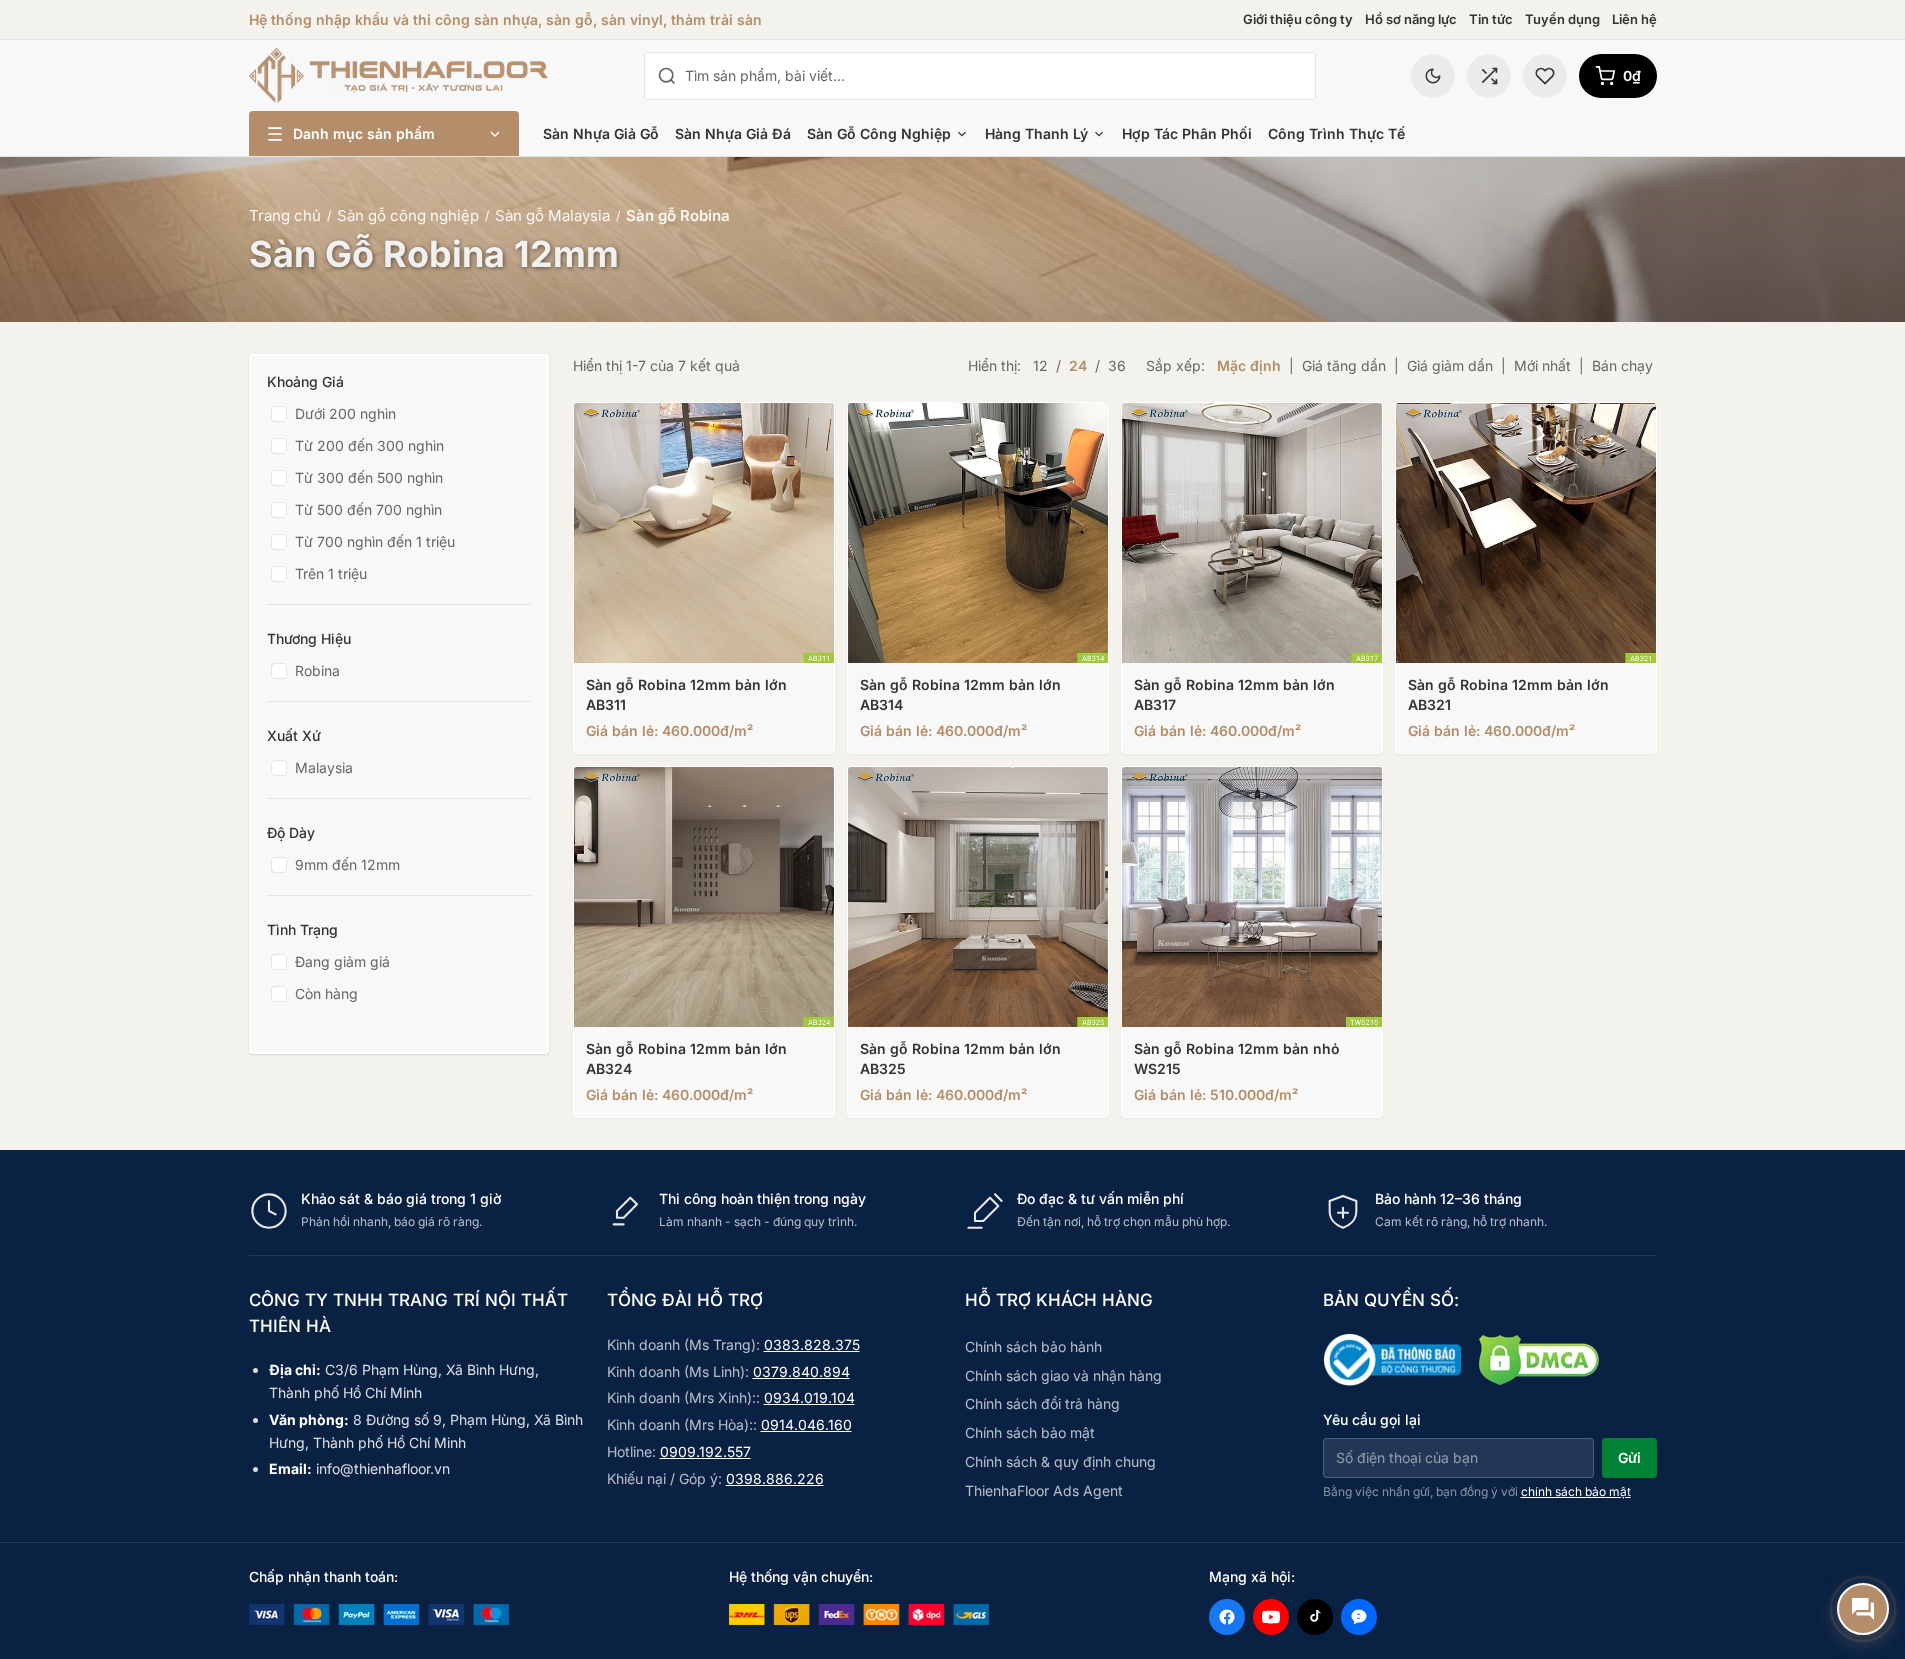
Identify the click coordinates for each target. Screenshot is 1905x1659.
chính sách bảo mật (1576, 1491)
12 (1040, 365)
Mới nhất (1542, 365)
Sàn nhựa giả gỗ (601, 133)
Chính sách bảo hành (1033, 1346)
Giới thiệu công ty (1298, 19)
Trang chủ (285, 215)
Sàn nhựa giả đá (733, 133)
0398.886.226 (775, 1478)
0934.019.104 (809, 1397)
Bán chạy (1622, 365)
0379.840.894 (801, 1371)
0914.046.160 (806, 1424)
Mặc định (1249, 365)
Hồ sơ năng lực (1411, 19)
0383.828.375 (812, 1344)
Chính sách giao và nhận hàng (1063, 1375)
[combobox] (994, 76)
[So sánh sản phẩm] (1489, 76)
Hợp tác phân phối (1187, 133)
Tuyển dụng (1562, 19)
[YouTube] (1271, 1617)
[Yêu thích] (1545, 76)
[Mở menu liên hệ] (1863, 1609)
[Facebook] (1227, 1617)
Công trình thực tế (1336, 133)
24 (1078, 365)
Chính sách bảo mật (1030, 1432)
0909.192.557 (705, 1451)
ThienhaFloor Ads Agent (1044, 1490)
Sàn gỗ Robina (678, 215)
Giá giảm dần (1450, 365)
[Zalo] (1359, 1617)
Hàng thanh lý (1036, 133)
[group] (953, 1210)
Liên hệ (1634, 19)
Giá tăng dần (1344, 365)
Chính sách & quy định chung (1060, 1461)
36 (1117, 365)
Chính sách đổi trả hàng (1042, 1403)
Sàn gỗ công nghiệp (879, 133)
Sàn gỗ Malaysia (552, 215)
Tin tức (1491, 19)
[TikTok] (1315, 1617)
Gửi (1629, 1457)
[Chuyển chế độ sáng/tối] (1433, 76)
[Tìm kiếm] (667, 76)
